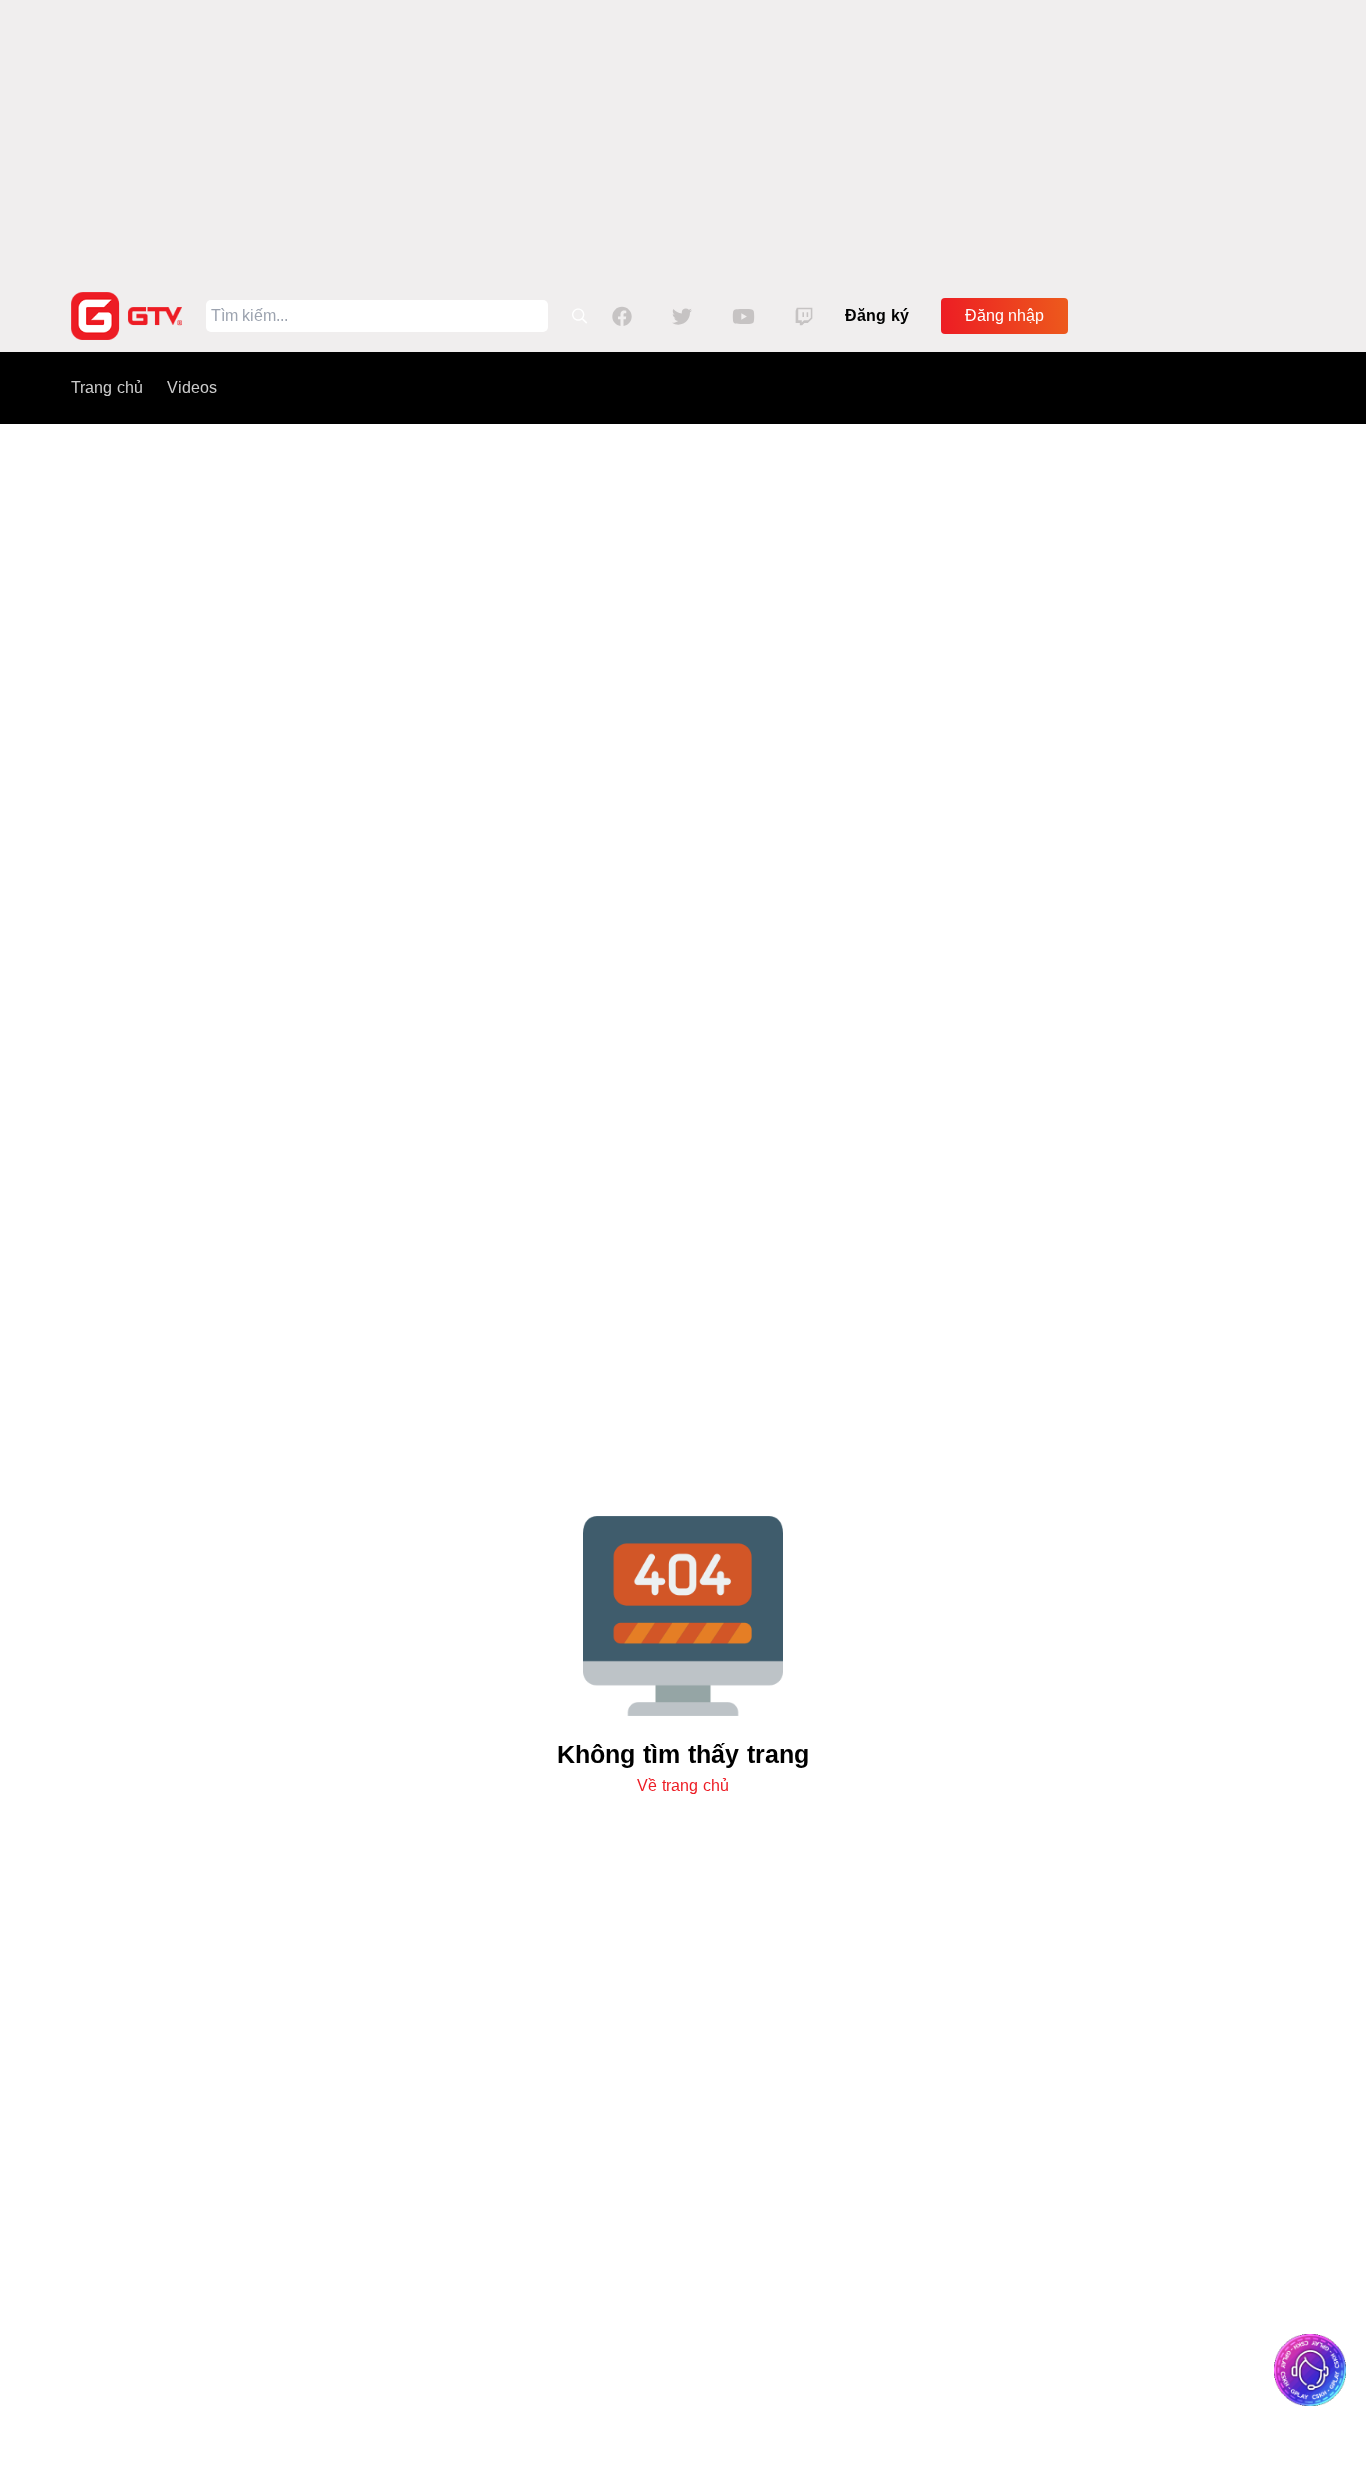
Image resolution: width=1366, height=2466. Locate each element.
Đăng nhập (1004, 315)
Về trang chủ (683, 1785)
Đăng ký (877, 315)
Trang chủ (107, 387)
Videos (192, 387)
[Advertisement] (683, 140)
